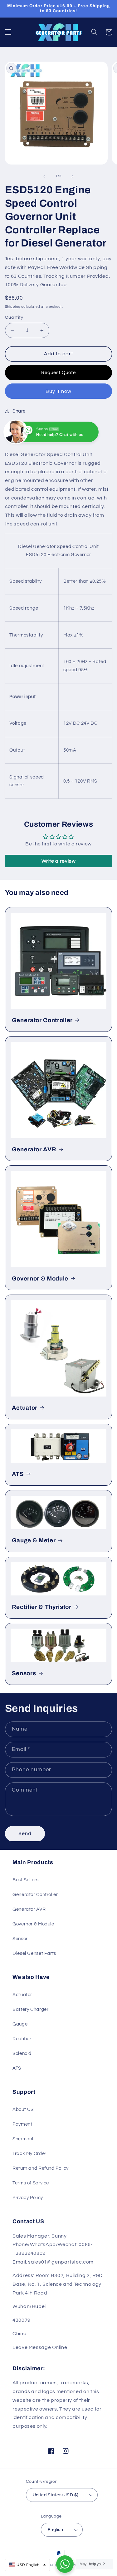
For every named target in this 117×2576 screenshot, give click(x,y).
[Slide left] (44, 176)
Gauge (20, 2024)
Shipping (13, 307)
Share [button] (19, 411)
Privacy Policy (28, 2198)
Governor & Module (40, 1279)
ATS (18, 1474)
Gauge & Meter (34, 1540)
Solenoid (22, 2054)
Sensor (20, 1939)
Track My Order (29, 2154)
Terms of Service (31, 2183)
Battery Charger (30, 2009)
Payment (22, 2124)
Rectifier (22, 2039)
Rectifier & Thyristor (42, 1607)
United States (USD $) (56, 2495)
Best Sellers (26, 1880)
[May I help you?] (65, 2564)
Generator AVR (34, 1149)
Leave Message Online (40, 2347)
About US (23, 2109)
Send (25, 1833)
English (55, 2530)
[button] (8, 32)
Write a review (59, 861)
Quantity (14, 317)
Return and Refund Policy (41, 2168)
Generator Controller (42, 1020)
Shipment (23, 2139)
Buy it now (58, 391)
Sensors (24, 1673)
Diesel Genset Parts (34, 1953)
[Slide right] (73, 176)
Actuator (25, 1408)
